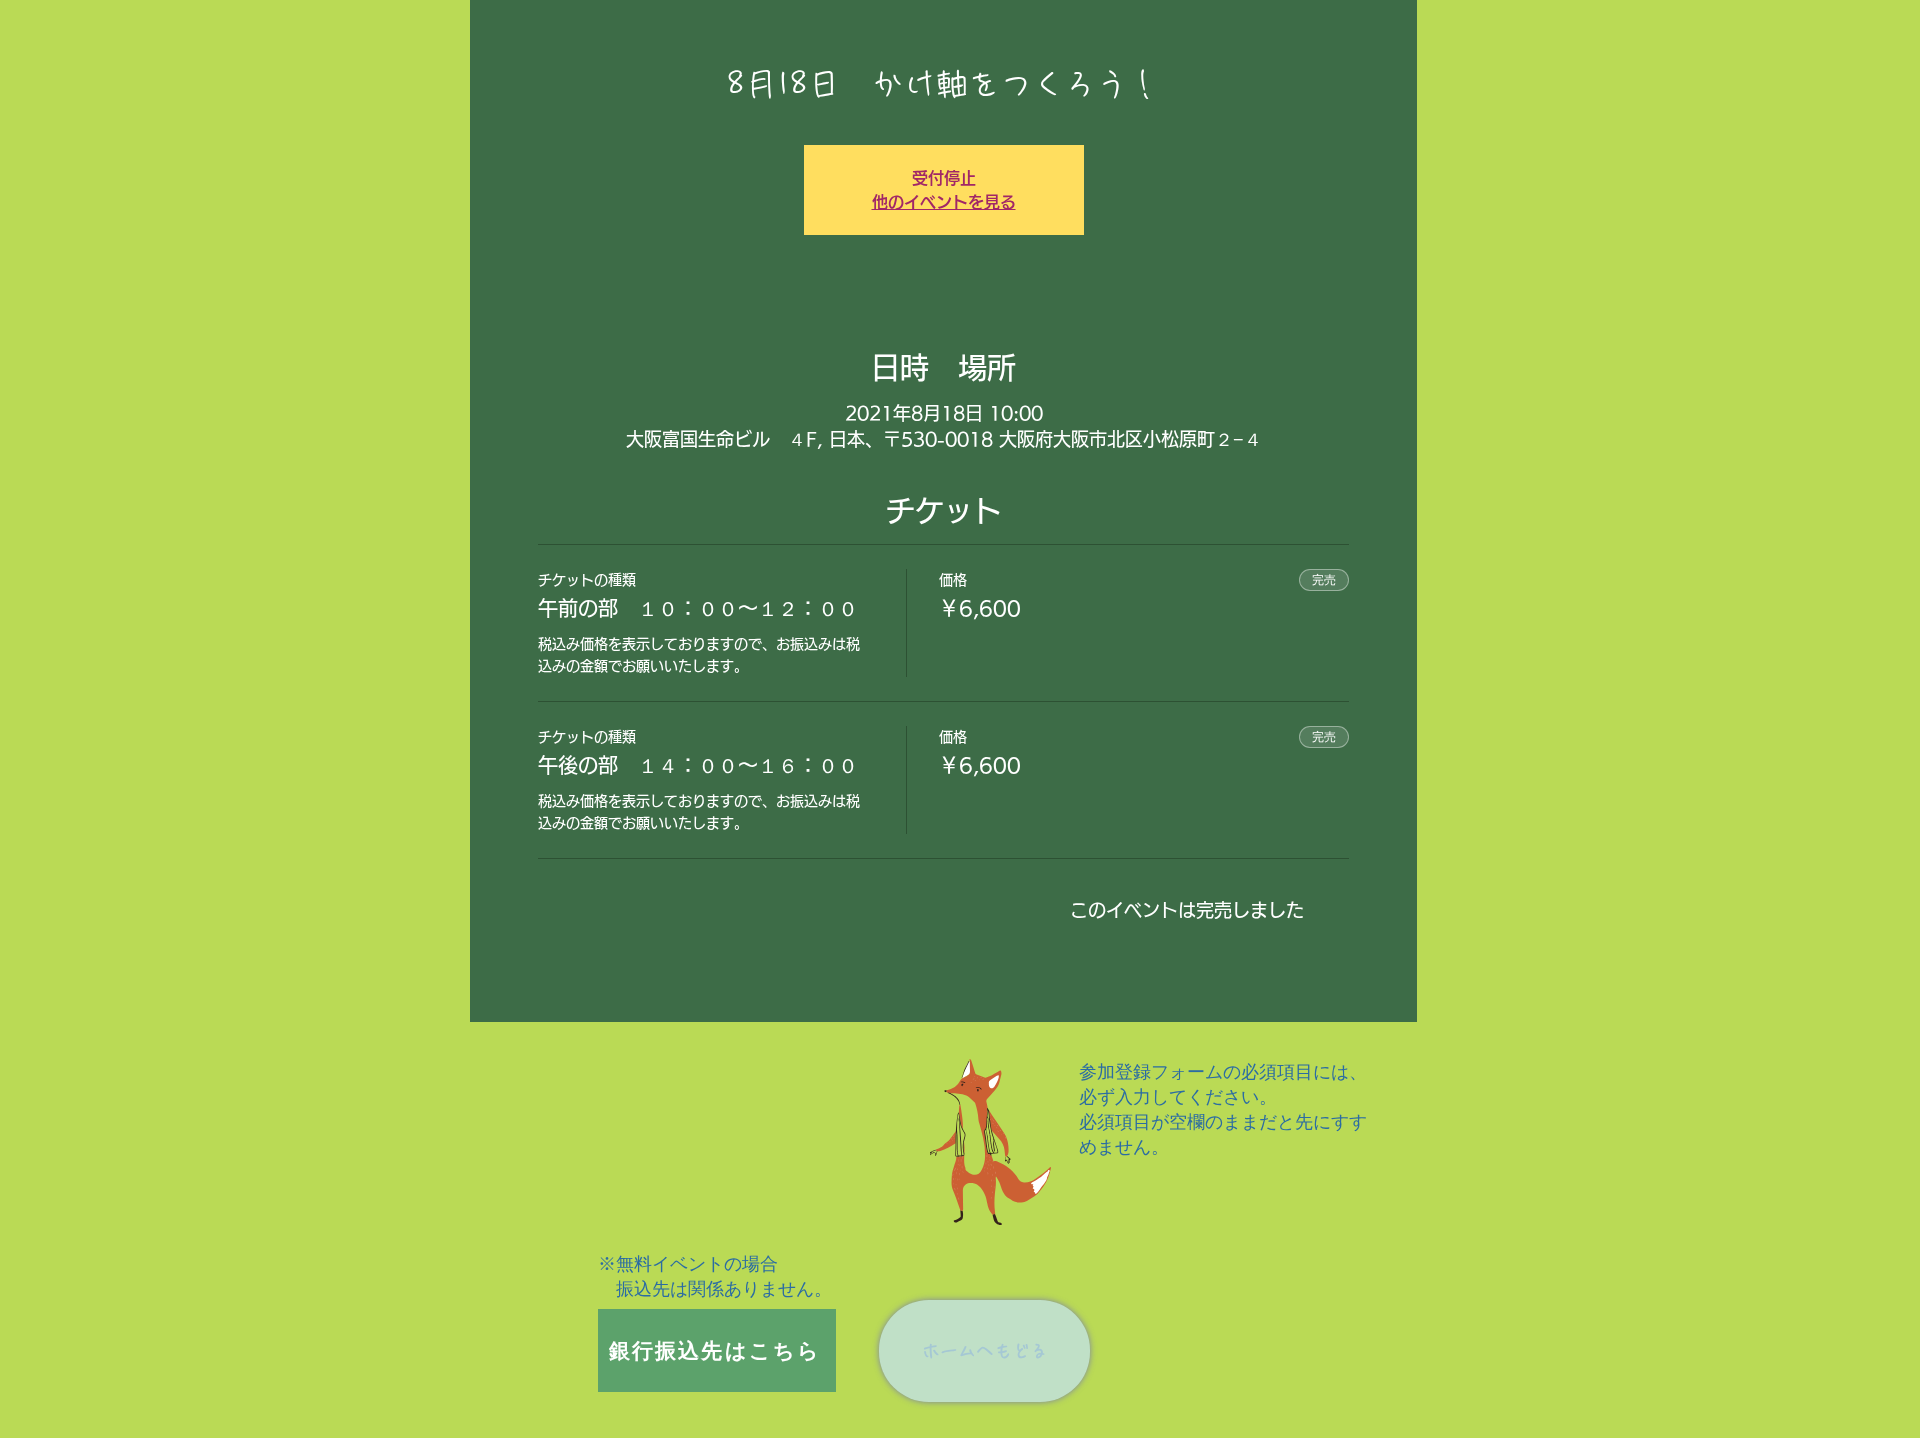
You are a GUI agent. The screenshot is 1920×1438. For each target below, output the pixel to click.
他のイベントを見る (944, 202)
